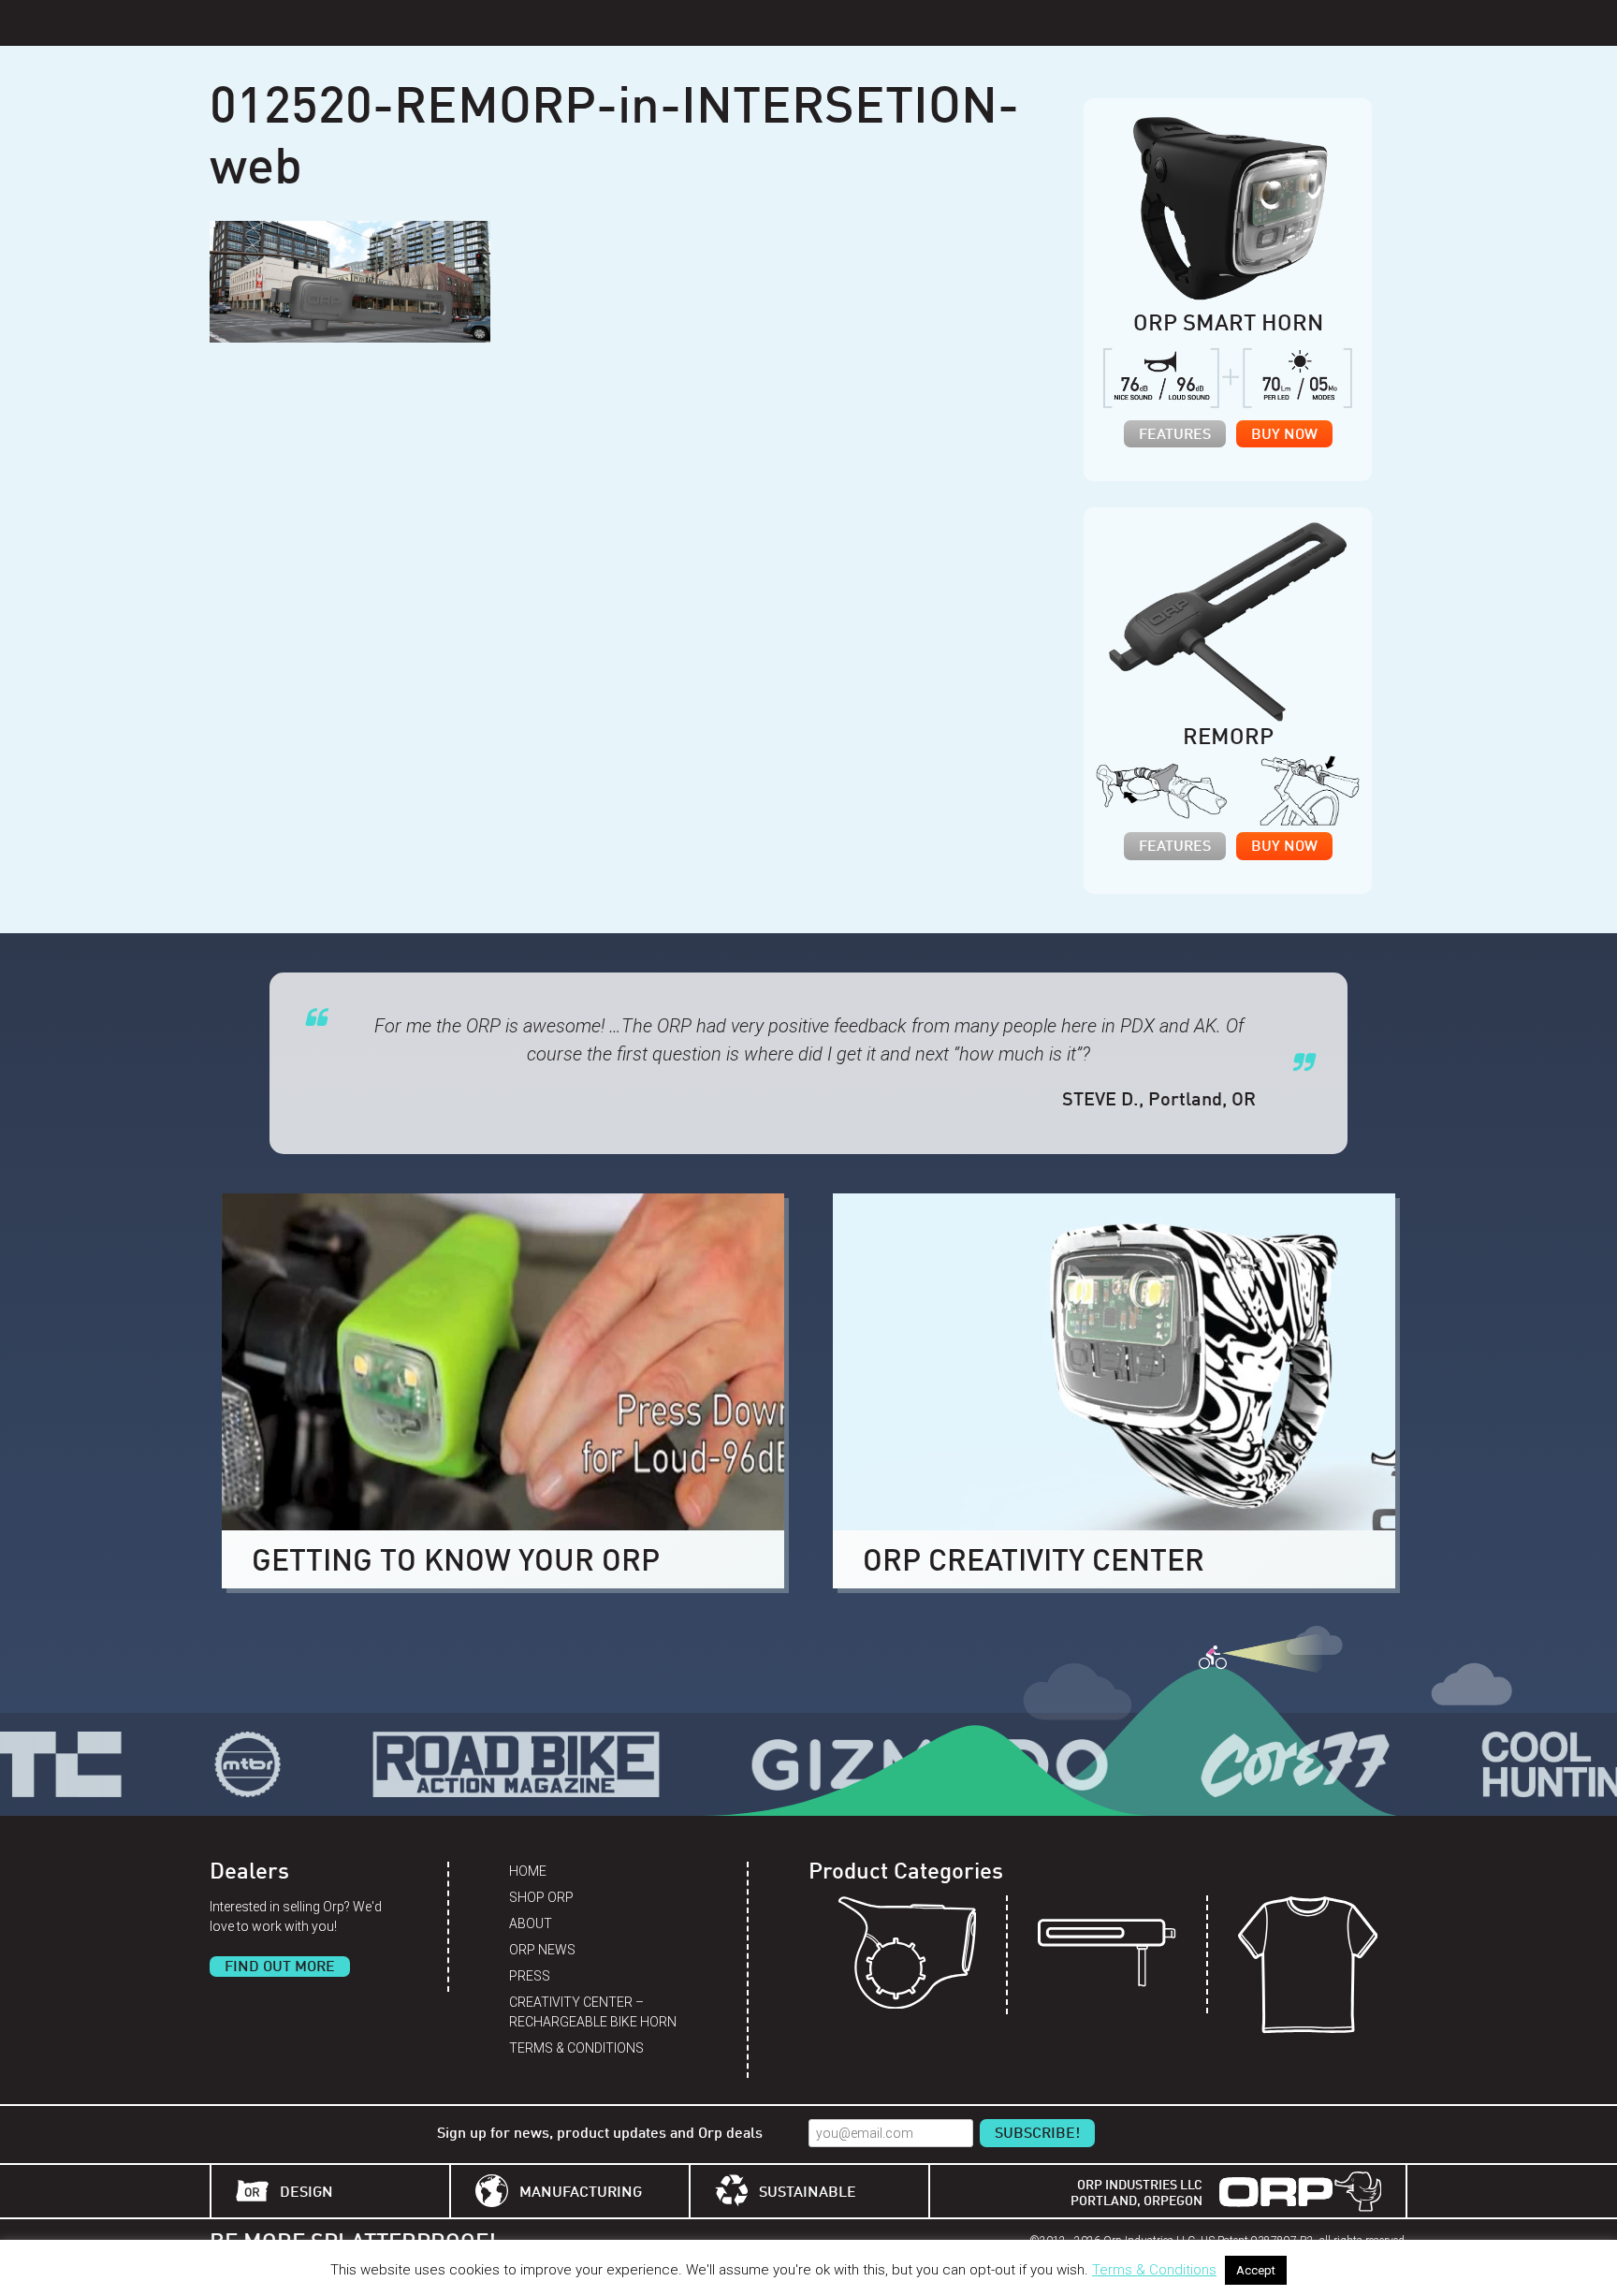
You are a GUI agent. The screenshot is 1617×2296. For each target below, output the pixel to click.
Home (528, 1871)
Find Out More (280, 1967)
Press (530, 1976)
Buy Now (1284, 435)
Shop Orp (541, 1897)
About (531, 1923)
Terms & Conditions (576, 2048)
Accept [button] (1256, 2270)
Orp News (542, 1950)
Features (1175, 435)
